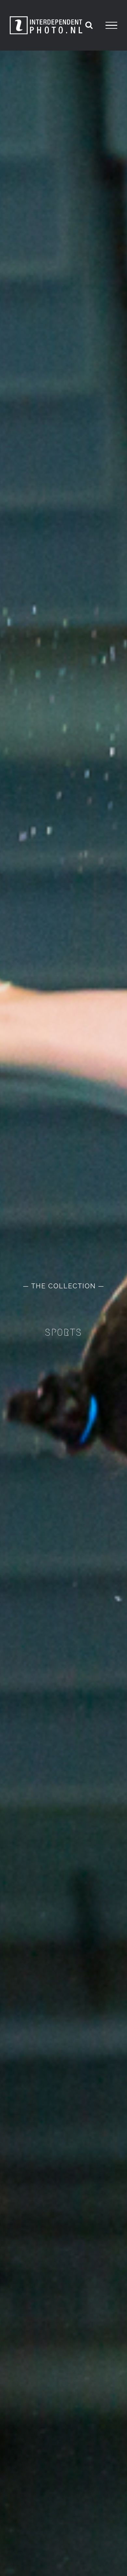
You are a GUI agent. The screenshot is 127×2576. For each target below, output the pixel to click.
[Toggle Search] (89, 25)
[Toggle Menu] (111, 25)
